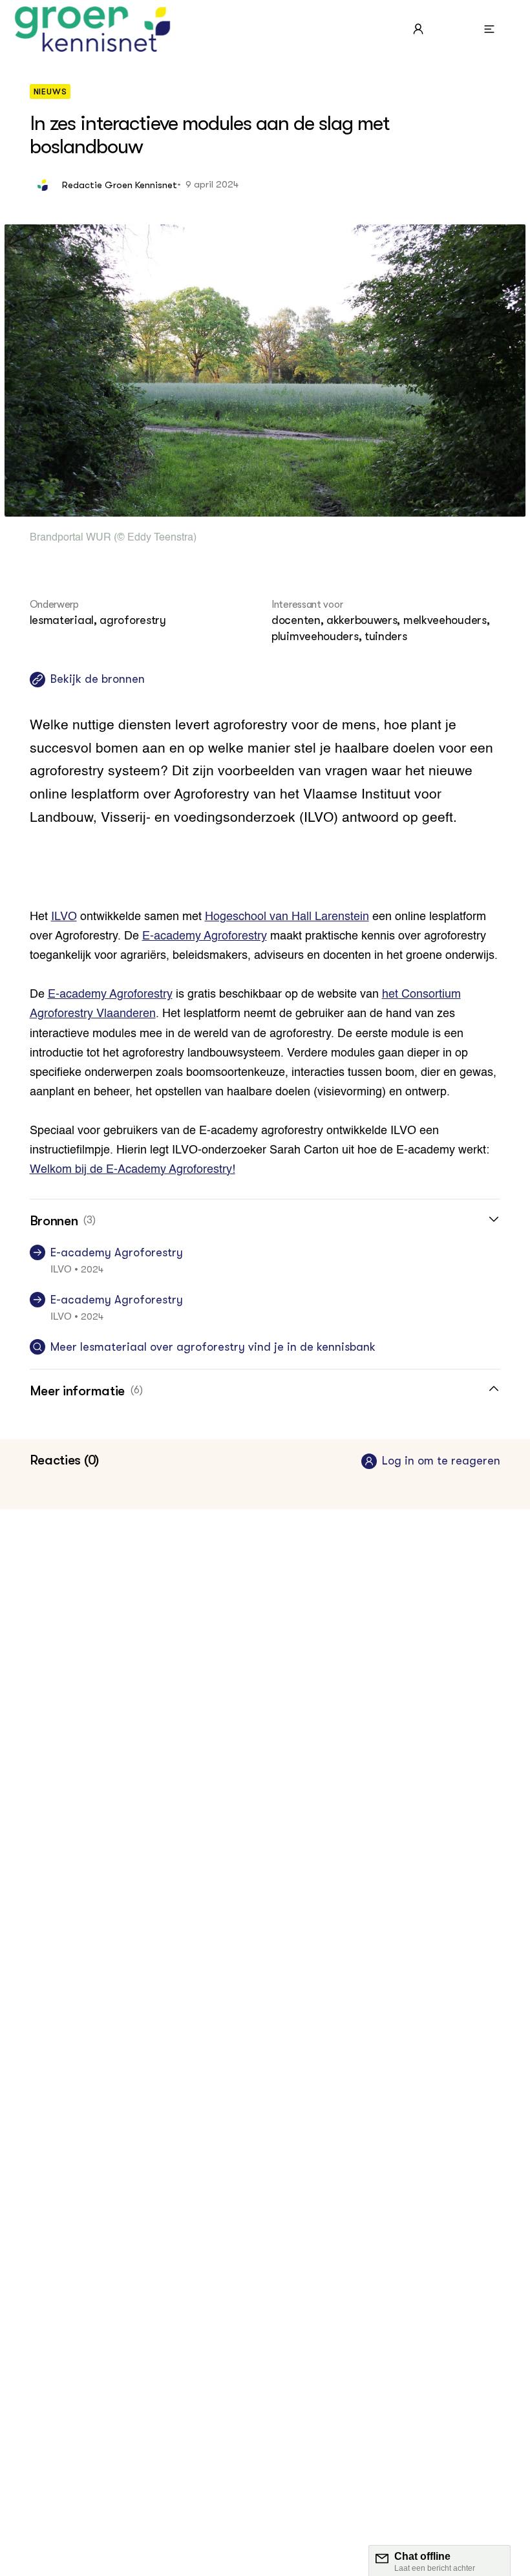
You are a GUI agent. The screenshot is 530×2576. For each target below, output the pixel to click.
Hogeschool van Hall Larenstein (287, 917)
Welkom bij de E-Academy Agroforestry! (132, 1170)
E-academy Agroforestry (205, 936)
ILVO (64, 917)
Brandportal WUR (70, 538)
